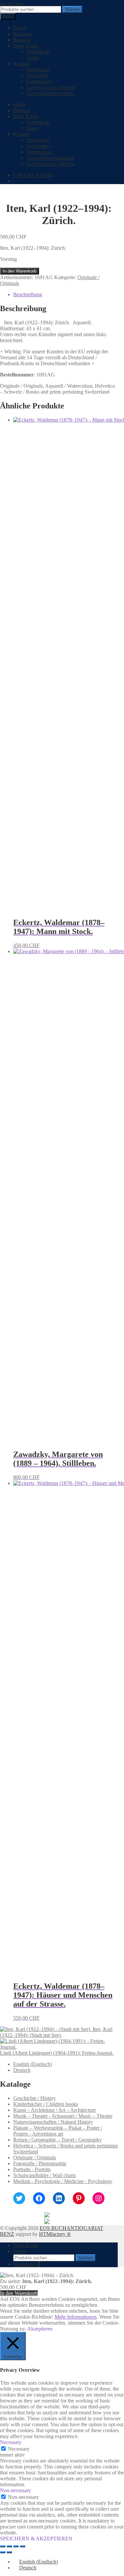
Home (20, 28)
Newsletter (38, 75)
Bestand (22, 40)
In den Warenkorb (20, 271)
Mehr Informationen (76, 2317)
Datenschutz (39, 81)
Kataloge (23, 34)
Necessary (19, 2449)
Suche (20, 2251)
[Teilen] (16, 2546)
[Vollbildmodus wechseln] (9, 2546)
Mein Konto (26, 46)
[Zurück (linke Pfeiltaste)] (3, 2552)
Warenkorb (38, 52)
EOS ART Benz (12, 3)
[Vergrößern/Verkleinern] (3, 2546)
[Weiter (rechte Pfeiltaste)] (9, 2552)
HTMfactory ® (55, 2234)
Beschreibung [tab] (28, 294)
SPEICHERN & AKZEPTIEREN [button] (36, 2539)
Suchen (72, 9)
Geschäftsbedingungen (50, 93)
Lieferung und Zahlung (51, 87)
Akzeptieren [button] (40, 2329)
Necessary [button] (11, 2442)
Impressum (38, 69)
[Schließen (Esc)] (22, 2546)
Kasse (33, 58)
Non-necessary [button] (16, 2490)
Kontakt (22, 64)
